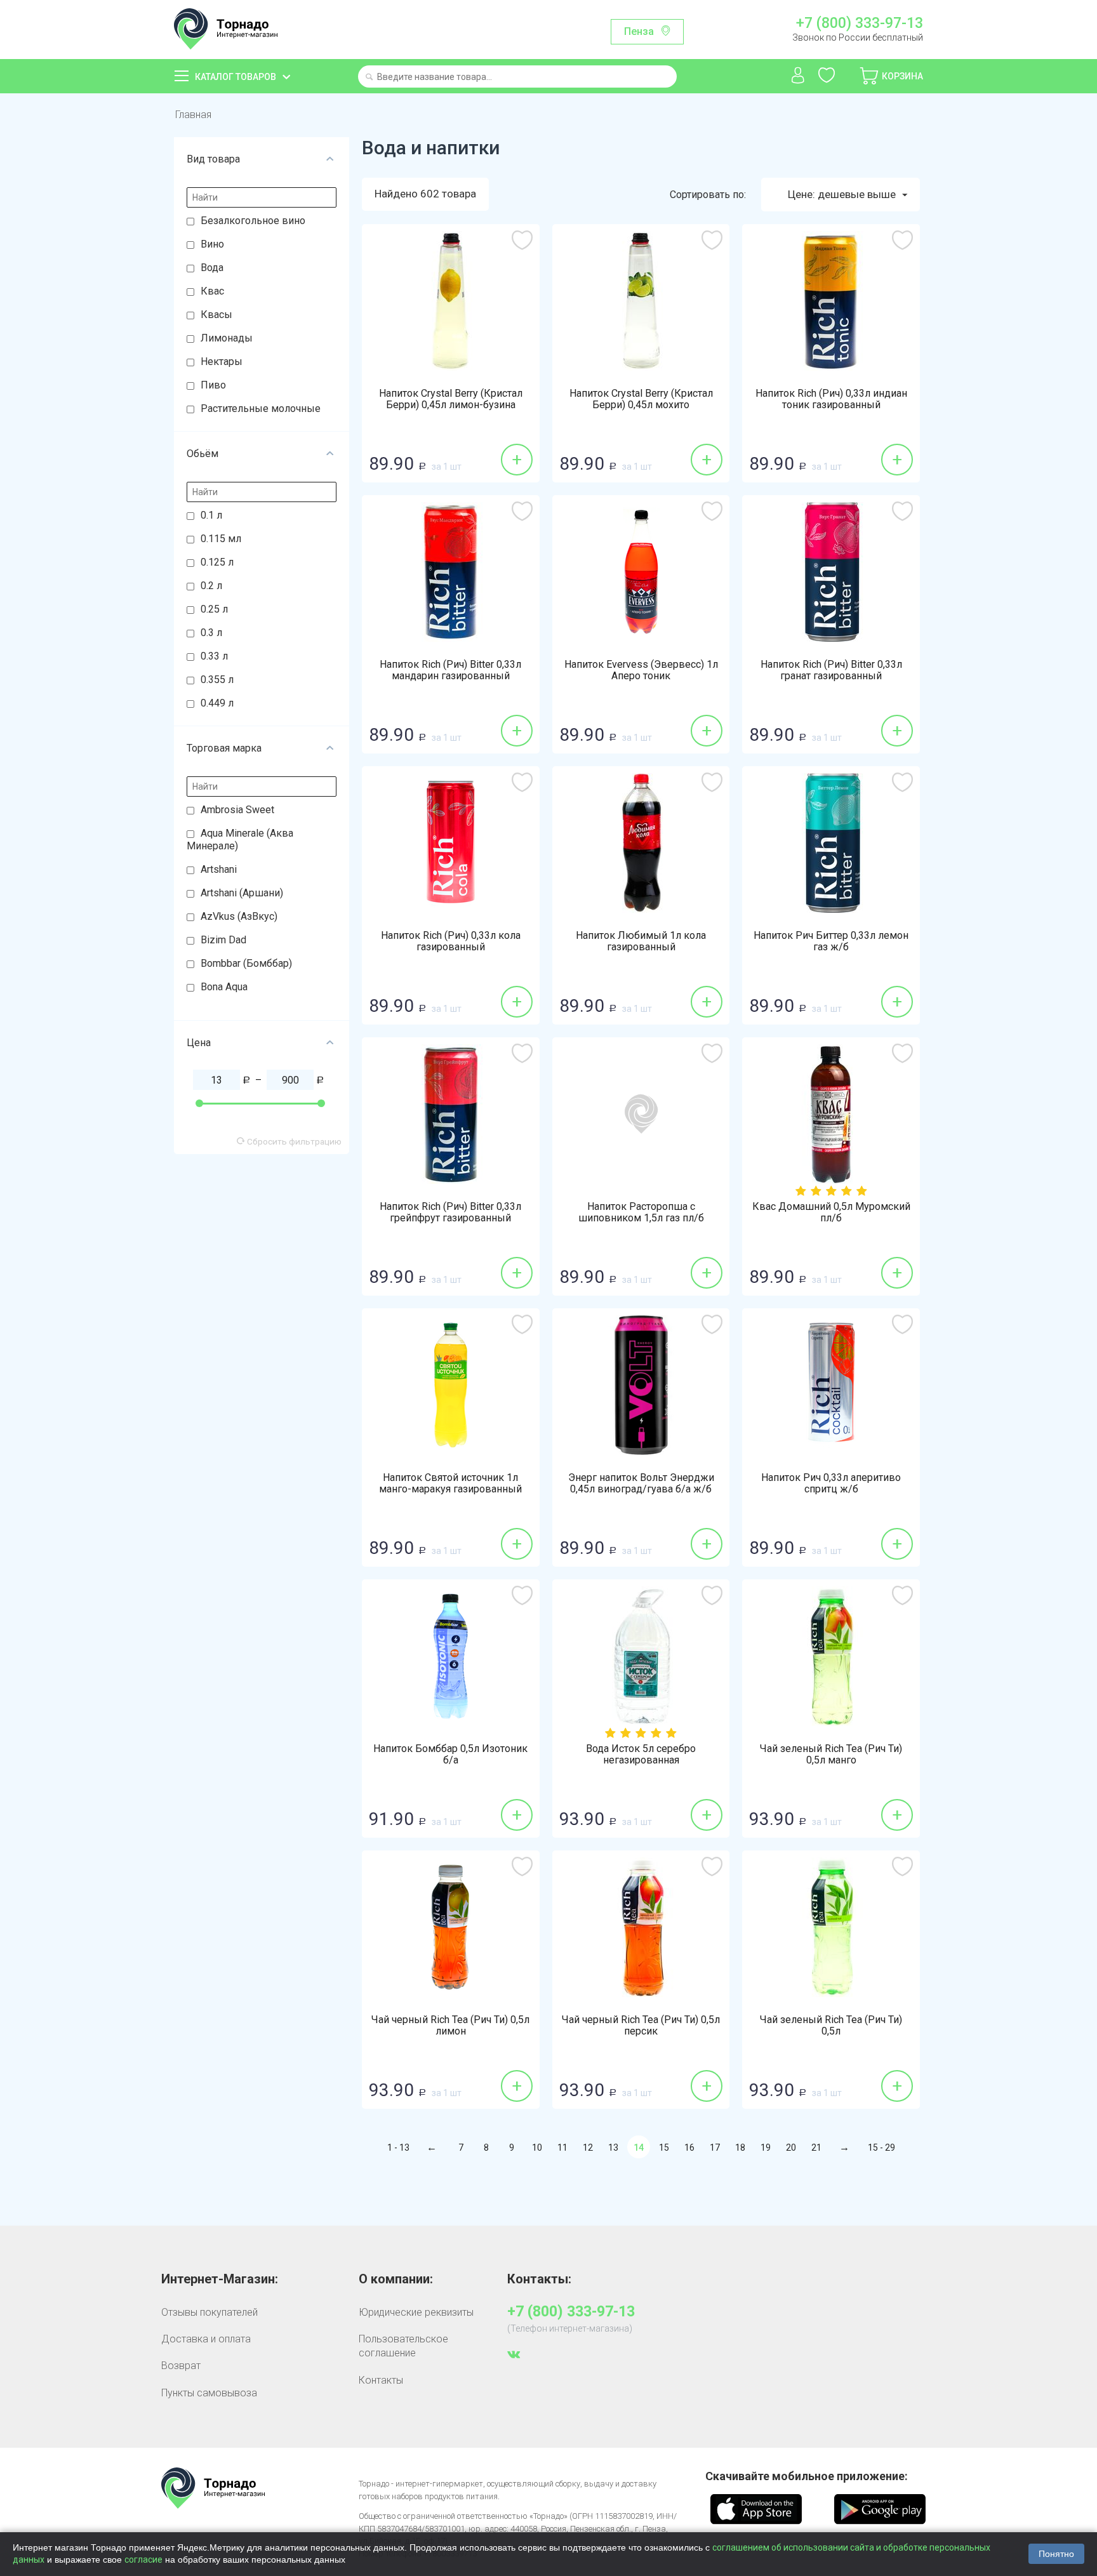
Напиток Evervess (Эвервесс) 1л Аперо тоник (641, 670)
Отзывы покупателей (209, 2312)
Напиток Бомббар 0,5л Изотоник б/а (450, 1755)
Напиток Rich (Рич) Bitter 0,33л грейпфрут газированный (450, 1212)
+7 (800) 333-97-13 (859, 23)
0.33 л (214, 656)
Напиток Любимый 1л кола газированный (641, 941)
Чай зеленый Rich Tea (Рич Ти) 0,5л (831, 2026)
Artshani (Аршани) (242, 893)
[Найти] (369, 78)
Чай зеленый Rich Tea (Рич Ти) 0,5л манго (831, 1755)
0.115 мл (221, 539)
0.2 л (211, 586)
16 (689, 2148)
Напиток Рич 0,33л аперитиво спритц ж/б (831, 1484)
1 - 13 (398, 2148)
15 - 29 (881, 2148)
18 (740, 2148)
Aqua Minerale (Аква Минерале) (240, 840)
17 (715, 2148)
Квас (212, 291)
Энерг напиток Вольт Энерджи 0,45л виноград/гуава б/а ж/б (641, 1484)
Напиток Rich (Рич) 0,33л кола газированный (451, 941)
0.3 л (211, 633)
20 (791, 2148)
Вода (212, 268)
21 (816, 2148)
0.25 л (214, 609)
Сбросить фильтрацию (293, 1141)
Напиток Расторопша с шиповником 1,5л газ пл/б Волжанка (641, 1218)
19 (766, 2148)
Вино (212, 244)
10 (537, 2148)
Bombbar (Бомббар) (246, 963)
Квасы (216, 315)
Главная (193, 115)
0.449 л (217, 703)
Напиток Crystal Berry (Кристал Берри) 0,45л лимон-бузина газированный (451, 405)
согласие (143, 2559)
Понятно (1056, 2554)
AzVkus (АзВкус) (239, 916)
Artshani (219, 869)
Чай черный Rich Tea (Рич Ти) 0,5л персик (641, 2026)
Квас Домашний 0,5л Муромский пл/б (831, 1212)
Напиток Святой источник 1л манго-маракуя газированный (450, 1484)
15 (664, 2148)
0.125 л (217, 562)
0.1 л (211, 515)
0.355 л (217, 680)
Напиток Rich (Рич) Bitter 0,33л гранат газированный (831, 670)
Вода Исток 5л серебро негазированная (641, 1755)
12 (588, 2148)
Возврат (181, 2366)
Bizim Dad (223, 940)
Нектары (222, 362)
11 (562, 2148)
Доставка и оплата (206, 2339)
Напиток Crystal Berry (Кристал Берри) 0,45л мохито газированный (641, 405)
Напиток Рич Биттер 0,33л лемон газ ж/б (831, 941)
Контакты (381, 2380)
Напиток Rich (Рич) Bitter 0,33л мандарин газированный (450, 670)
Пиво (213, 385)
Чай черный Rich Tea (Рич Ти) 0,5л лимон (450, 2026)
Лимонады (227, 338)
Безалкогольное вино (253, 221)
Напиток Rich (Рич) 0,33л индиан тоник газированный (831, 399)
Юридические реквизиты (416, 2312)
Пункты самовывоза (209, 2393)
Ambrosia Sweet (237, 810)
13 (613, 2148)
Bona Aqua (224, 987)
